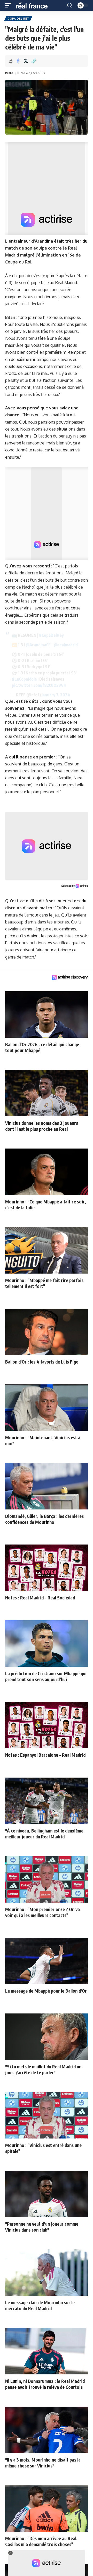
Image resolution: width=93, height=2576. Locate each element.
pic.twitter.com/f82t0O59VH (39, 685)
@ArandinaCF (38, 645)
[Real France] (34, 5)
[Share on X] (26, 61)
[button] (10, 5)
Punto (9, 73)
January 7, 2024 (56, 695)
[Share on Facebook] (18, 61)
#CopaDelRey (51, 635)
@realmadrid (66, 645)
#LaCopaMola (24, 679)
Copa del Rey (18, 19)
